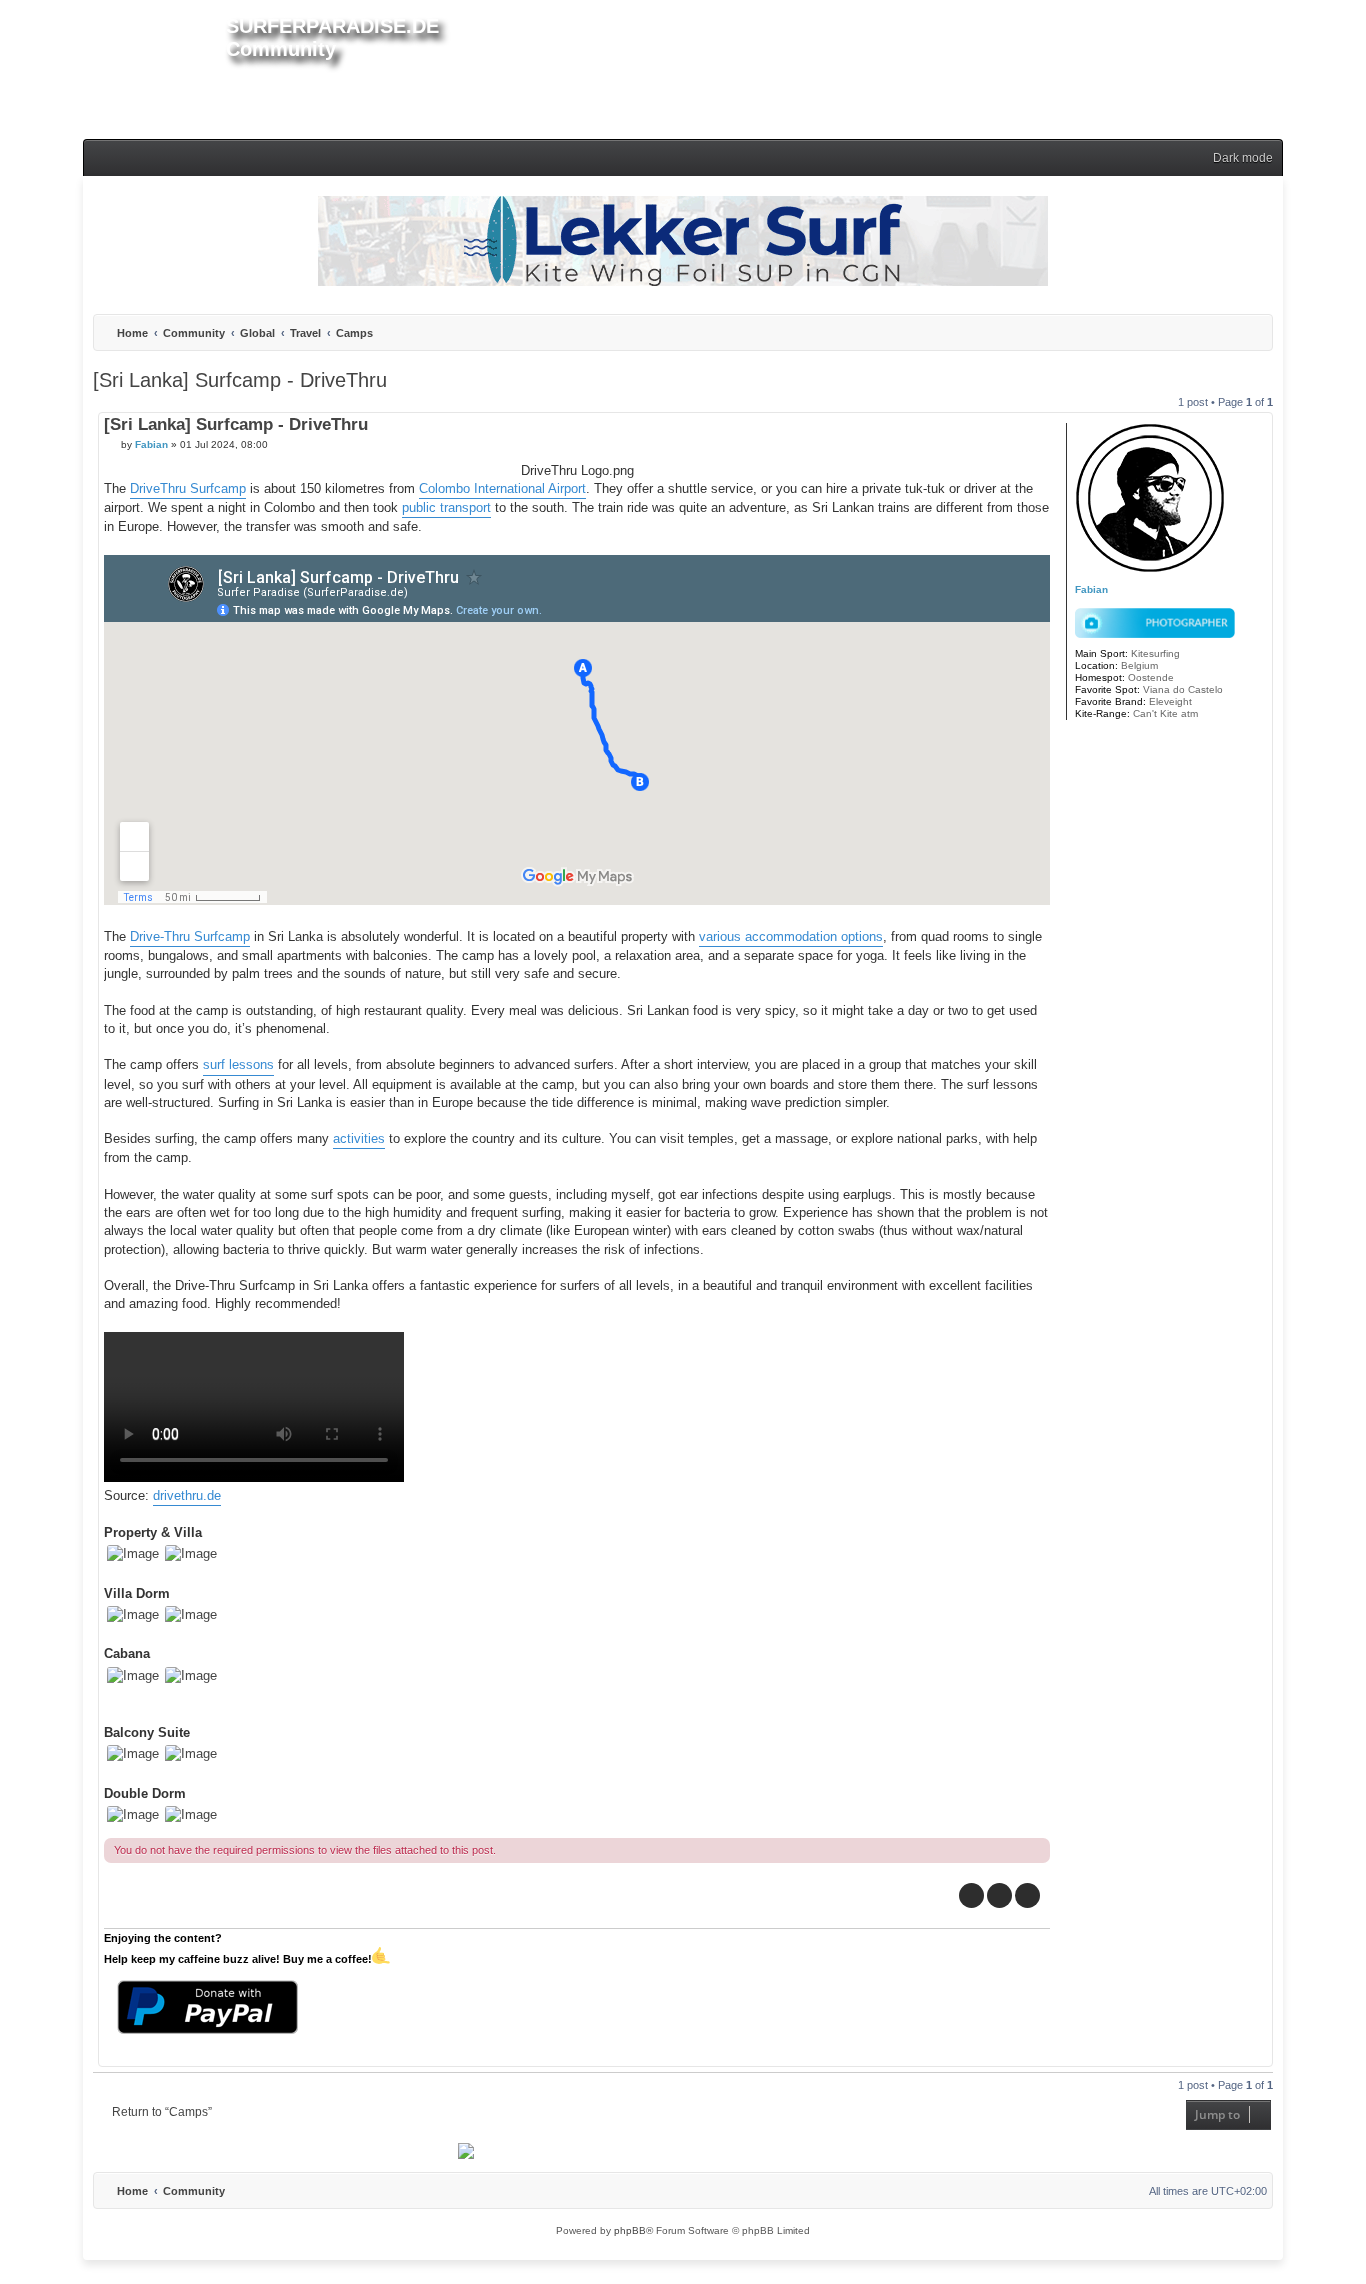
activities (359, 1138)
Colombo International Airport (502, 488)
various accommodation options (791, 936)
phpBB (630, 2230)
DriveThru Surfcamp (188, 488)
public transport (446, 507)
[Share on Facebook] (971, 1895)
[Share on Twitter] (999, 1895)
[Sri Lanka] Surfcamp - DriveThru (240, 380)
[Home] (154, 66)
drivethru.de (187, 1495)
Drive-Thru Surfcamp (190, 936)
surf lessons (238, 1064)
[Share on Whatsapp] (1027, 1895)
